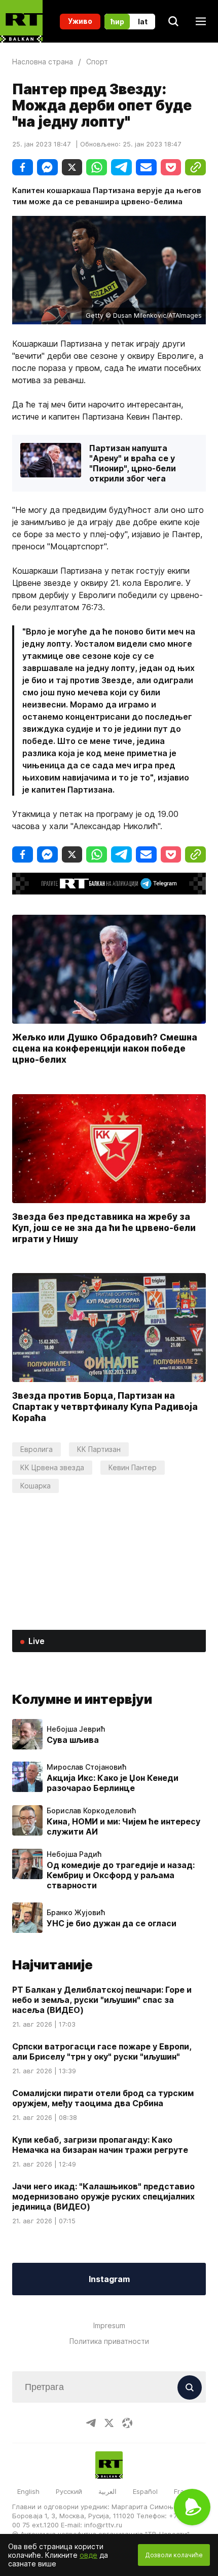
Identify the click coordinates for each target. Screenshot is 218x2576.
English (28, 2491)
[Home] (21, 21)
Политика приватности (109, 2341)
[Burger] (201, 21)
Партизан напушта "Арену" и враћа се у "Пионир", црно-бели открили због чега (133, 463)
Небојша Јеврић (76, 1729)
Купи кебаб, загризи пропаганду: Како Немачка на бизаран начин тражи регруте (100, 2145)
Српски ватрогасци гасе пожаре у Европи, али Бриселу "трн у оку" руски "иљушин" (102, 2051)
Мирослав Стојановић (86, 1767)
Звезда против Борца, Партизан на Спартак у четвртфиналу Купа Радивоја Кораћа (105, 1407)
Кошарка (35, 1486)
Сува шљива (73, 1740)
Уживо (80, 21)
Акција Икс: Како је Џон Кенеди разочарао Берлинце (113, 1783)
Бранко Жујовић (76, 1913)
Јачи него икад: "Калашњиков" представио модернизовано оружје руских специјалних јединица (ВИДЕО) (103, 2196)
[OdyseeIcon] (127, 2423)
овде (88, 2555)
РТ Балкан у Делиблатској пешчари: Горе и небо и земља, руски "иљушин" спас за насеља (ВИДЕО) (102, 2000)
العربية (107, 2491)
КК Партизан (99, 1449)
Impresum (109, 2325)
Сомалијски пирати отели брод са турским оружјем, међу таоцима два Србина (103, 2098)
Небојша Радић (74, 1854)
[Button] (190, 2387)
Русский (69, 2491)
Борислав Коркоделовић (91, 1811)
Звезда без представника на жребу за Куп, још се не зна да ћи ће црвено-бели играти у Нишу (104, 1228)
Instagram (109, 2279)
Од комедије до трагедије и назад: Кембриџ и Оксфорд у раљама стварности (121, 1875)
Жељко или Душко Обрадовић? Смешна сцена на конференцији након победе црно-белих (105, 1048)
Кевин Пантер (133, 1467)
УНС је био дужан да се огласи (112, 1923)
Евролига (37, 1449)
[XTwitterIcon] (109, 2423)
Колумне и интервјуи (82, 1699)
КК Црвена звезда (52, 1467)
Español (145, 2491)
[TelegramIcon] (91, 2423)
